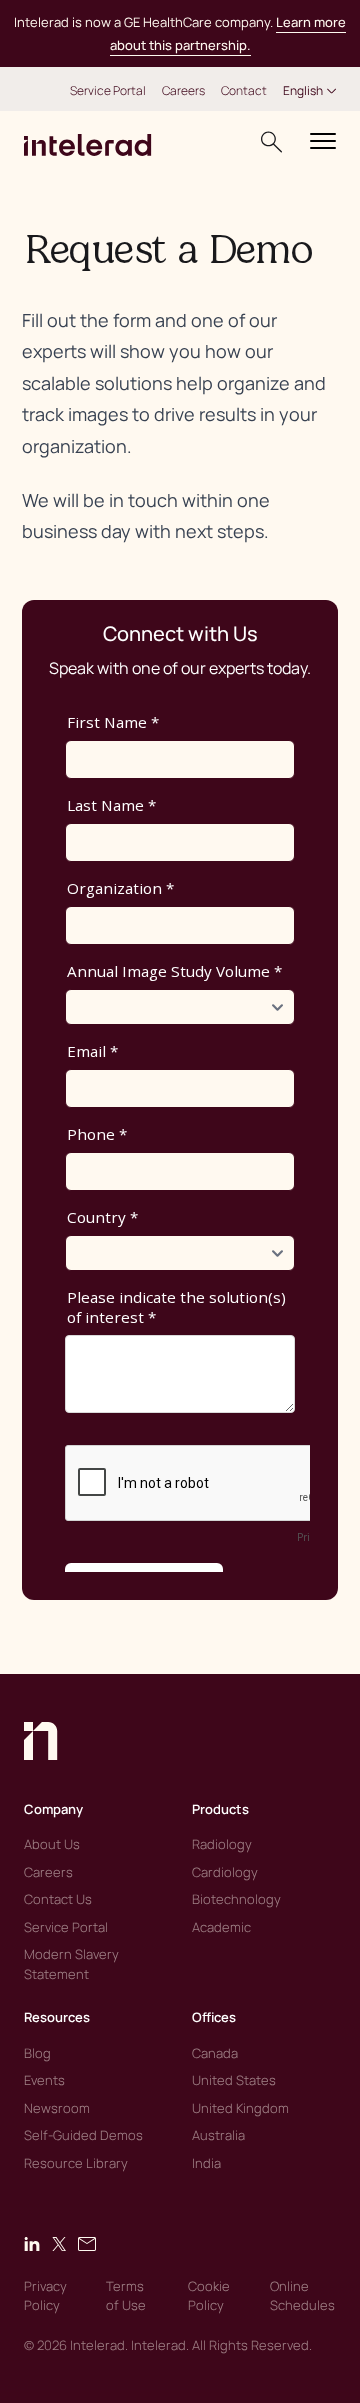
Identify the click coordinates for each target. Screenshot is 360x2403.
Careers (183, 91)
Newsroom (57, 2108)
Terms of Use (126, 2296)
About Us (52, 1844)
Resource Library (76, 2163)
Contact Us (58, 1899)
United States (234, 2080)
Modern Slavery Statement (71, 1964)
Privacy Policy (45, 2296)
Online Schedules (302, 2296)
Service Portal (108, 91)
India (206, 2163)
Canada (215, 2053)
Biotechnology (236, 1899)
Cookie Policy (209, 2296)
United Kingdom (240, 2108)
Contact (244, 91)
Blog (37, 2053)
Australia (218, 2135)
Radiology (222, 1844)
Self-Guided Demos (83, 2135)
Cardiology (225, 1872)
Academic (221, 1927)
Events (44, 2080)
